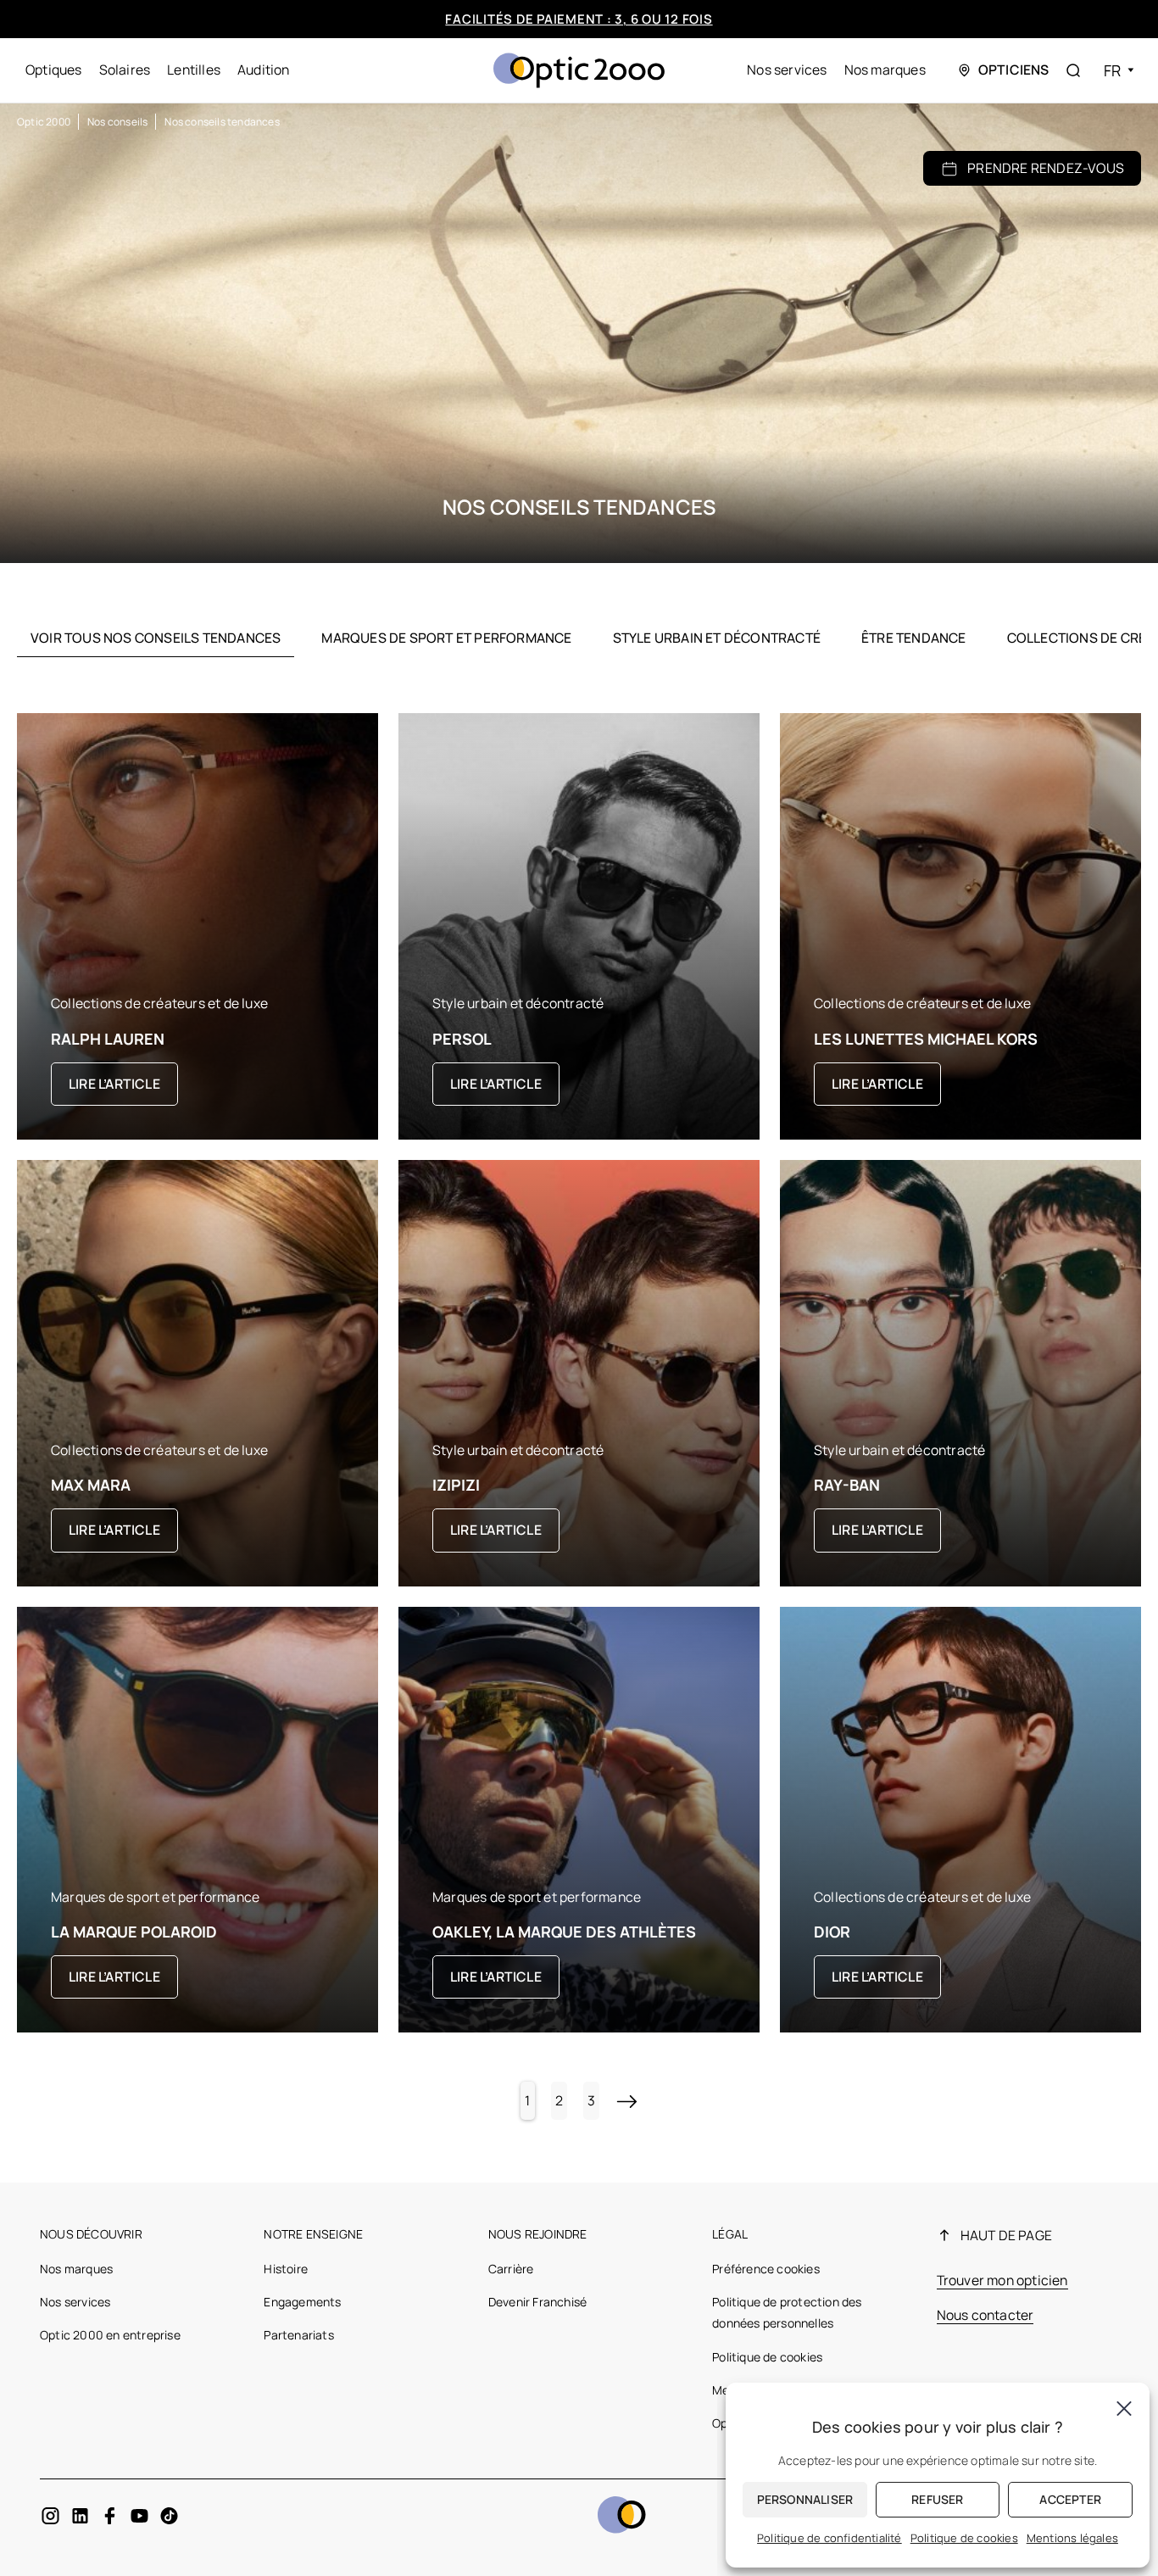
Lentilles (194, 70)
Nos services (787, 70)
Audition (264, 70)
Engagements (302, 2302)
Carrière (511, 2269)
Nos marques (885, 70)
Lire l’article (114, 1084)
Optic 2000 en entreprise (110, 2335)
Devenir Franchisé (537, 2302)
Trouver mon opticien (1002, 2280)
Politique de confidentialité (830, 2538)
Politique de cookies (767, 2357)
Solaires (125, 70)
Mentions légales (1072, 2538)
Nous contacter (985, 2315)
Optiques (54, 70)
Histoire (286, 2269)
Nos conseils (117, 122)
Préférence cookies (766, 2269)
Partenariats (298, 2335)
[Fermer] (1124, 2408)
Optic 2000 (44, 122)
